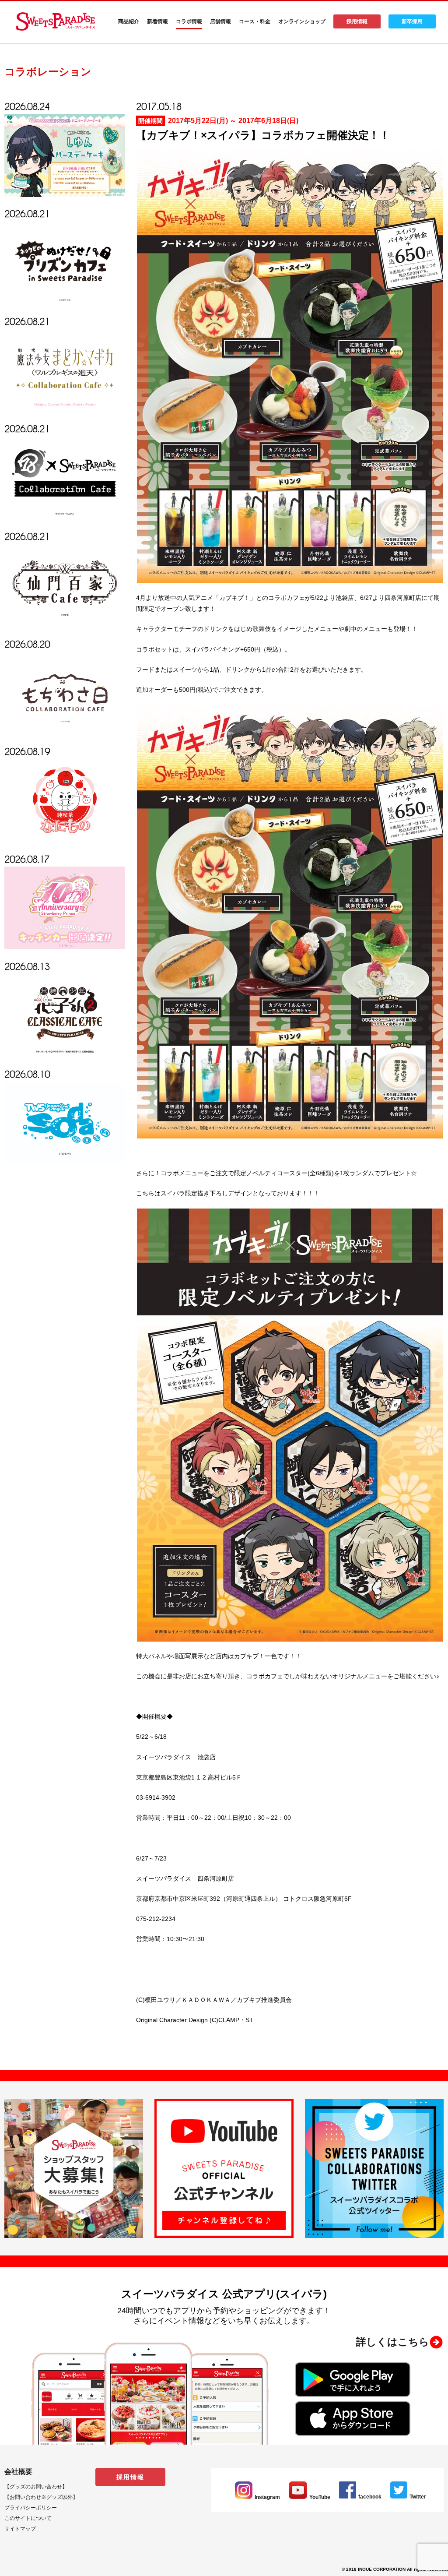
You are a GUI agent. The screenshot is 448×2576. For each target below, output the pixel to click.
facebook (370, 2497)
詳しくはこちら (393, 2342)
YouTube (320, 2497)
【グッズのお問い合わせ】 (36, 2487)
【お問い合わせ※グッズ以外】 (41, 2497)
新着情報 (157, 21)
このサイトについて (28, 2518)
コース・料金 (255, 21)
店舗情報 (220, 21)
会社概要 (18, 2472)
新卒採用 (412, 21)
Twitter (418, 2497)
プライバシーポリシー (31, 2508)
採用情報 (357, 21)
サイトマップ (20, 2529)
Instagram (267, 2497)
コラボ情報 (189, 21)
